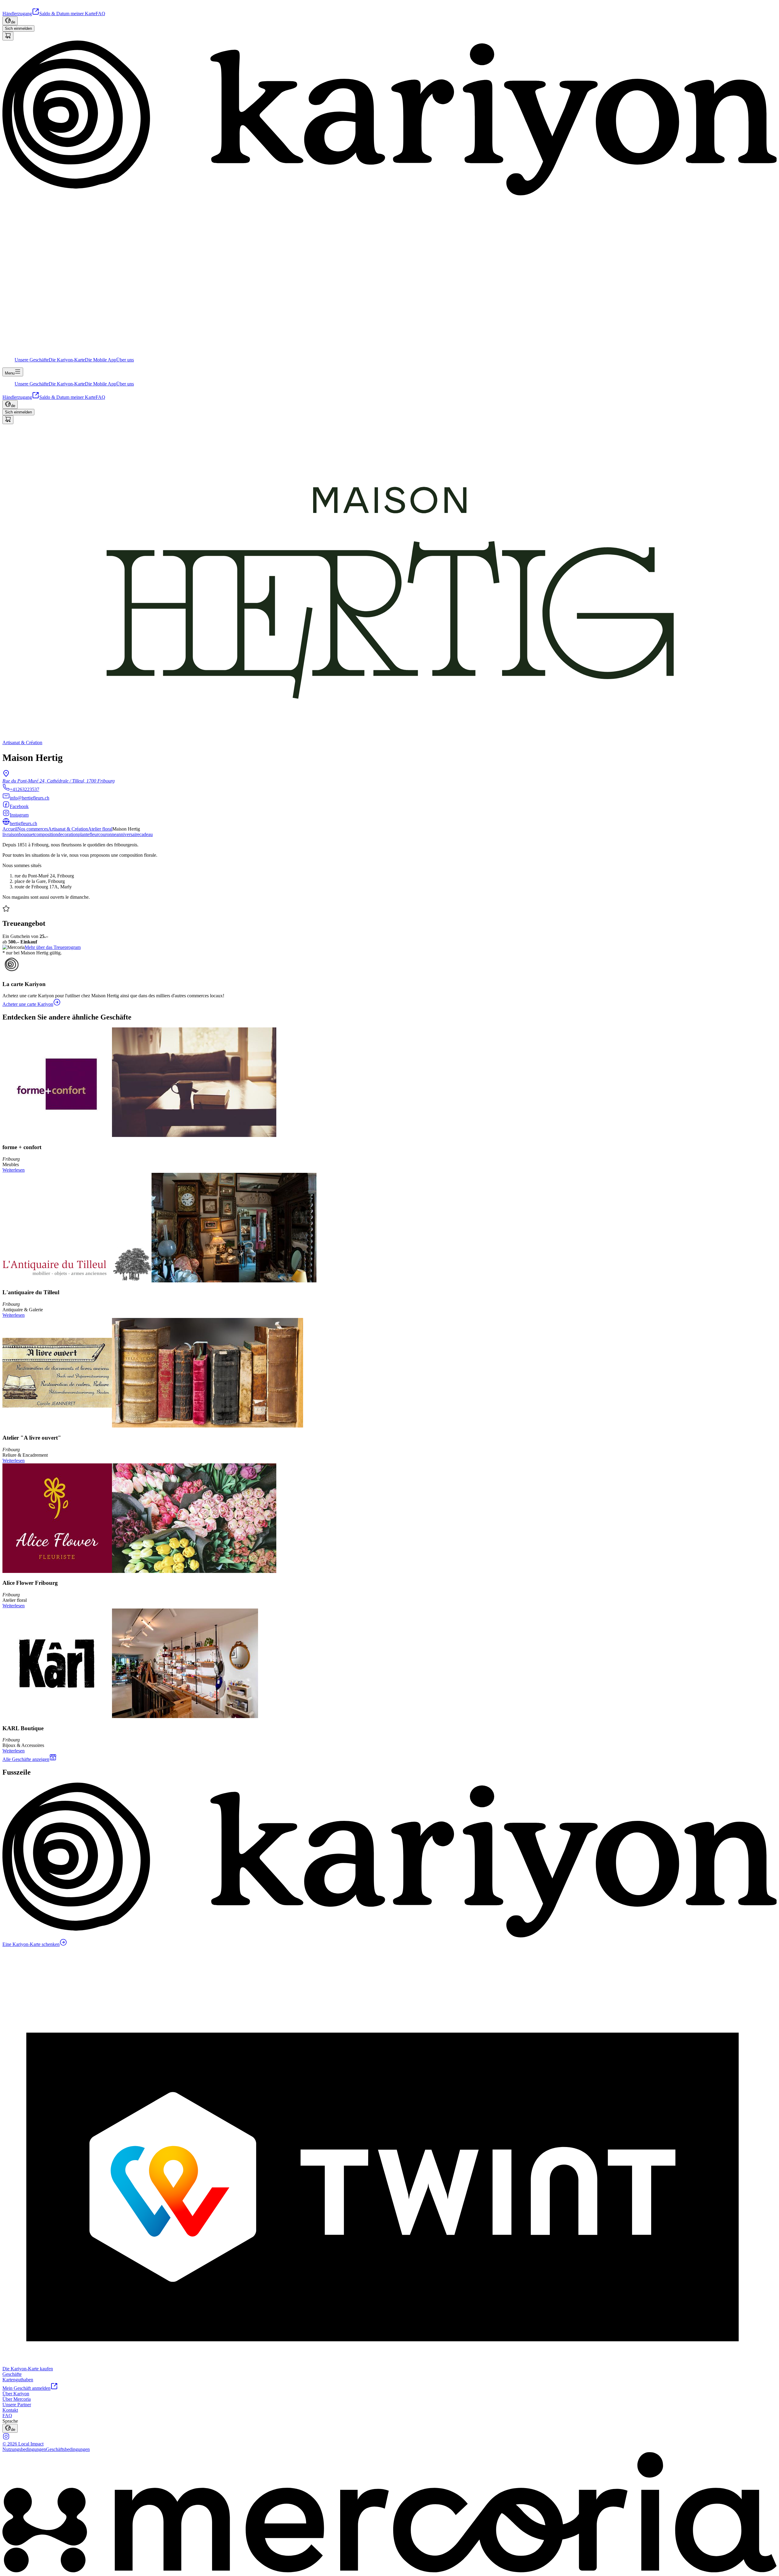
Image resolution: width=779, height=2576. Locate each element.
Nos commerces (33, 829)
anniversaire (128, 834)
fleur (94, 834)
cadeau (146, 834)
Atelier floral (100, 829)
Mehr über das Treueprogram (53, 947)
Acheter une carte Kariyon (28, 1004)
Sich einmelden (18, 28)
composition (46, 834)
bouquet (27, 834)
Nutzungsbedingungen (24, 2449)
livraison (11, 834)
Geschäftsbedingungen (68, 2449)
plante (84, 834)
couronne (107, 834)
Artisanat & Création (68, 829)
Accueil (10, 829)
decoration (68, 834)
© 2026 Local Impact (23, 2444)
